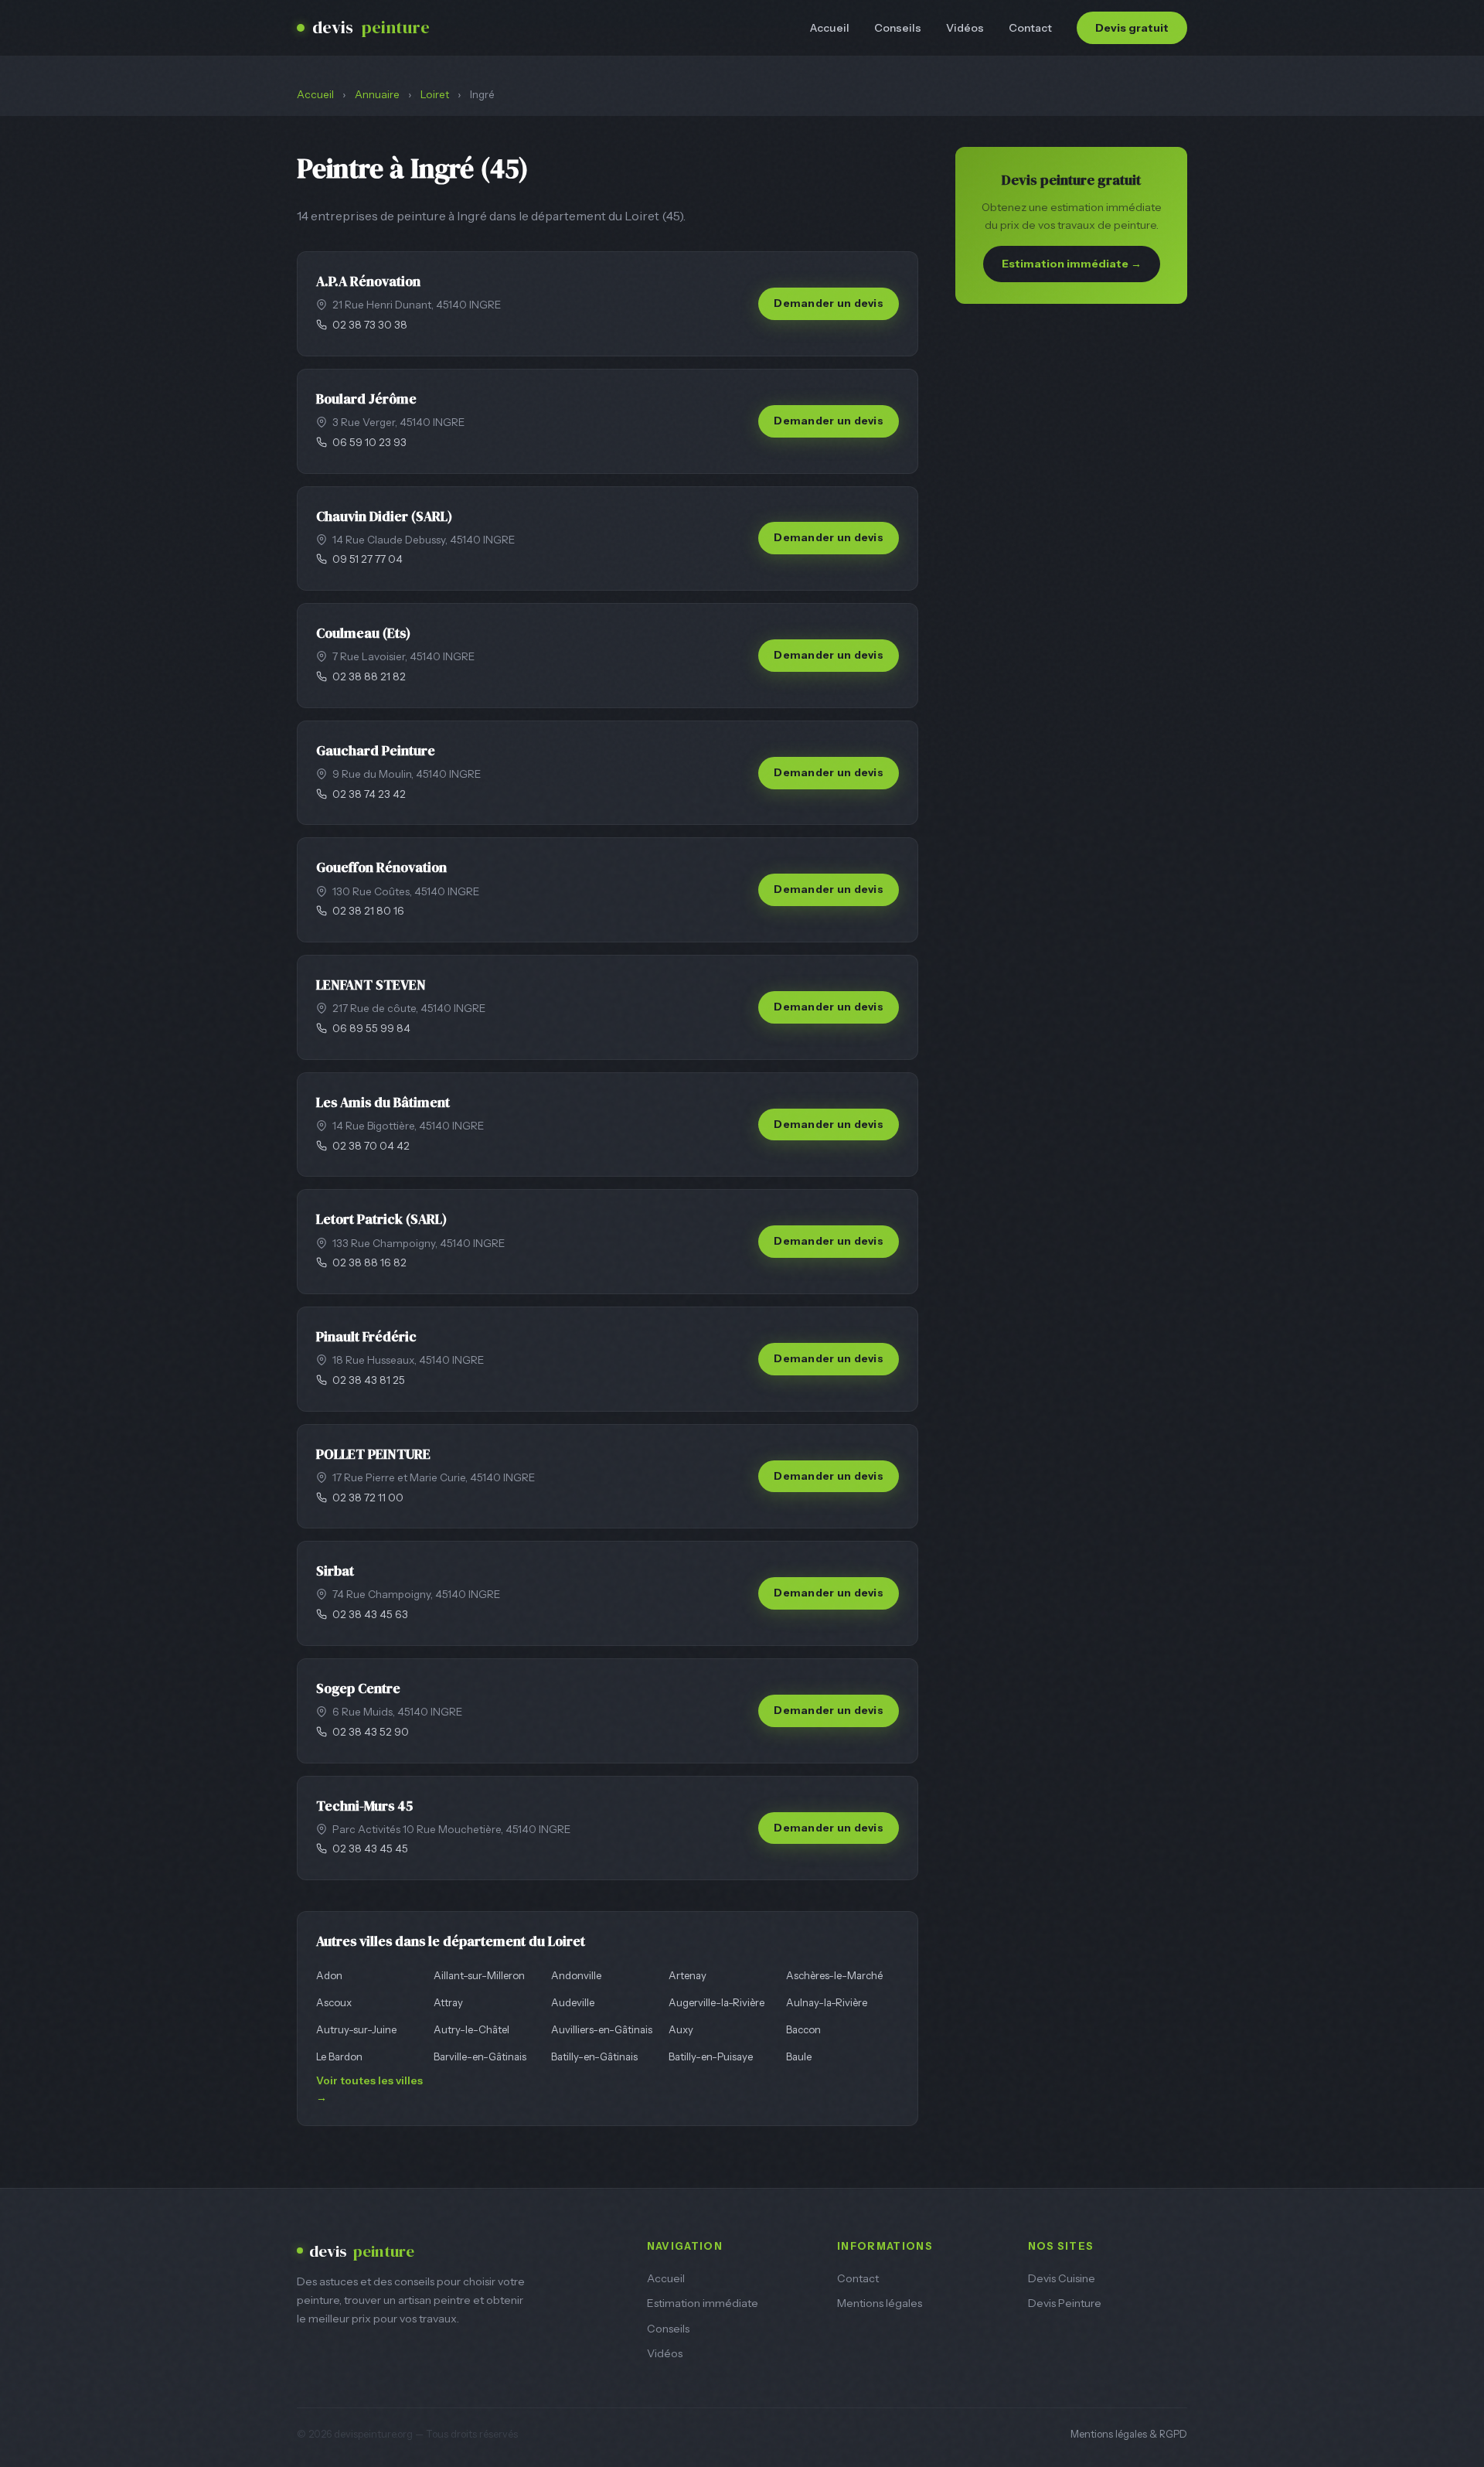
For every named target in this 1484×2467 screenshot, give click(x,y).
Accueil (830, 28)
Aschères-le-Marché (834, 1975)
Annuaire (377, 94)
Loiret (435, 94)
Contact (1030, 28)
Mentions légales (880, 2303)
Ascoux (334, 2002)
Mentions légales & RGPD (1129, 2434)
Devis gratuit (1132, 28)
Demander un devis (829, 303)
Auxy (681, 2029)
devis (371, 27)
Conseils (898, 28)
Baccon (803, 2029)
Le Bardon (339, 2056)
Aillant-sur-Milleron (479, 1975)
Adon (329, 1975)
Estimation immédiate (703, 2303)
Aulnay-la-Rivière (827, 2002)
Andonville (576, 1975)
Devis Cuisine (1062, 2278)
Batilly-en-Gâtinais (594, 2056)
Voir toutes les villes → (369, 2089)
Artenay (688, 1975)
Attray (448, 2002)
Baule (799, 2056)
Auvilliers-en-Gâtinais (602, 2029)
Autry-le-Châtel (471, 2029)
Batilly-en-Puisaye (711, 2056)
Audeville (573, 2002)
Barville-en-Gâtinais (480, 2056)
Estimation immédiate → (1072, 264)
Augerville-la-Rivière (716, 2002)
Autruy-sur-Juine (356, 2029)
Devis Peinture (1065, 2303)
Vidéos (965, 28)
